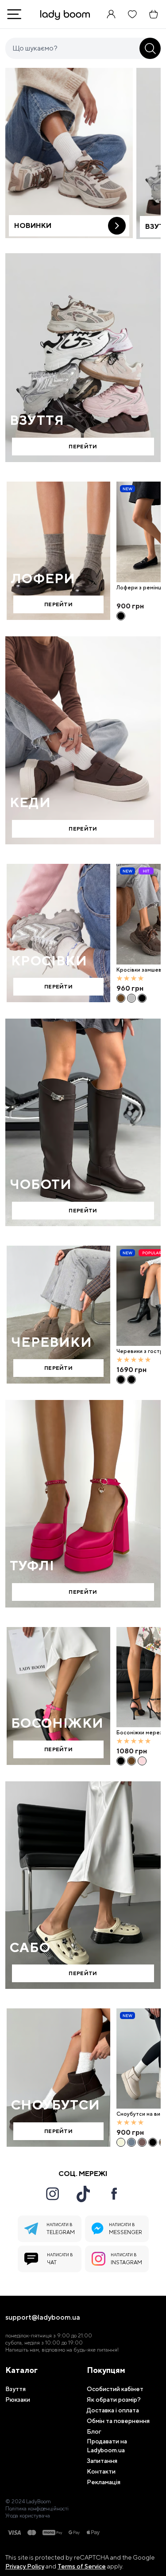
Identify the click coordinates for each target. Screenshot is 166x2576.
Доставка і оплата (113, 2410)
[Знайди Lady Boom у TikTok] (83, 2194)
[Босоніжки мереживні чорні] (121, 1761)
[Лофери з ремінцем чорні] (121, 616)
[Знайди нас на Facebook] (114, 2194)
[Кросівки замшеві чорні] (142, 998)
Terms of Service (82, 2566)
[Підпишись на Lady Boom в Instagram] (52, 2194)
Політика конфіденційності (37, 2509)
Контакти (101, 2471)
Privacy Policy (25, 2566)
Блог (94, 2431)
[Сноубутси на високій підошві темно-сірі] (131, 2142)
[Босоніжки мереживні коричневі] (131, 1761)
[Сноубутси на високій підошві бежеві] (121, 2142)
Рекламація (104, 2482)
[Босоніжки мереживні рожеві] (142, 1761)
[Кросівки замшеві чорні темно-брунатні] (121, 998)
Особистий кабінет (115, 2389)
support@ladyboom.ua (43, 2317)
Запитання (102, 2461)
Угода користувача (28, 2516)
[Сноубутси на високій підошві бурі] (142, 2142)
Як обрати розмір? (114, 2400)
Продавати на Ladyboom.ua (107, 2446)
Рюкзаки (18, 2400)
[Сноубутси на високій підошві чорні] (153, 2142)
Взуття (15, 2389)
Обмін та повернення (118, 2421)
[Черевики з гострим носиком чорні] (121, 1380)
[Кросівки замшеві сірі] (131, 998)
